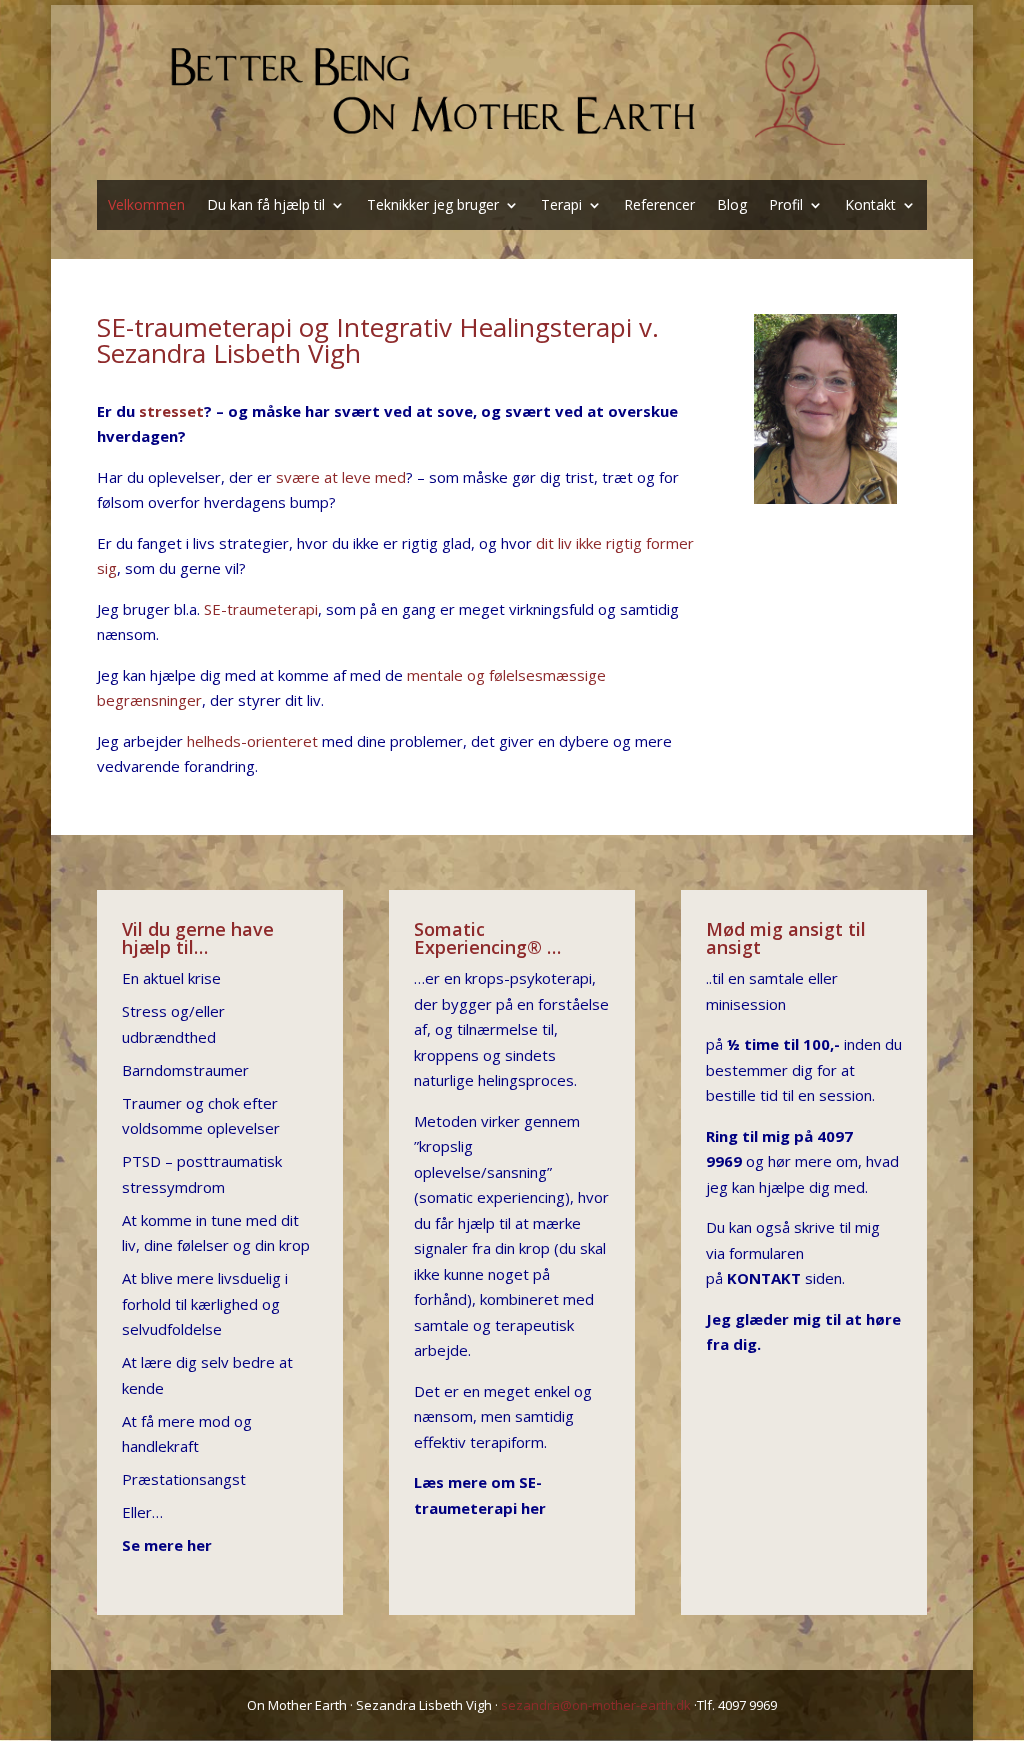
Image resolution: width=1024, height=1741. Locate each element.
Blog (732, 206)
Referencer (659, 206)
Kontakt (870, 206)
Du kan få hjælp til (266, 206)
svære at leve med (341, 477)
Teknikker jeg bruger (433, 206)
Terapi (561, 206)
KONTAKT (764, 1278)
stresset (171, 411)
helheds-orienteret (252, 741)
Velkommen (146, 206)
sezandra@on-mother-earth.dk (596, 1705)
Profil (786, 206)
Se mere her (167, 1545)
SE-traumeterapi (261, 609)
